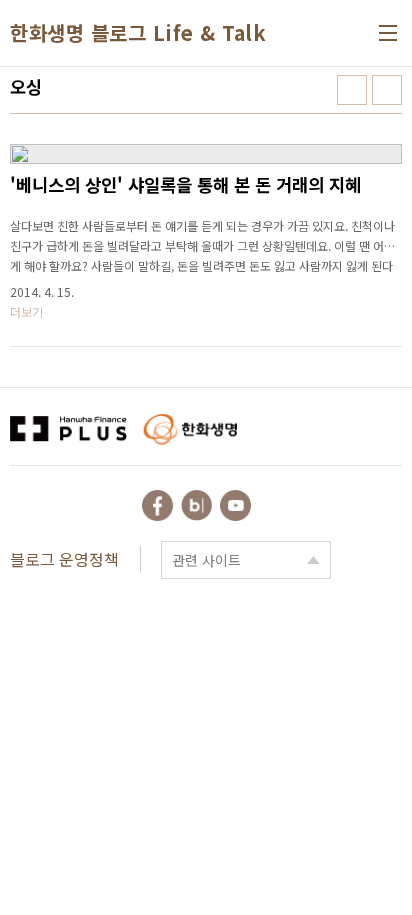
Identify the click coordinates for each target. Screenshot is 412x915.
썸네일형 (352, 90)
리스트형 (387, 90)
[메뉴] (388, 33)
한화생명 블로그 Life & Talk (138, 33)
